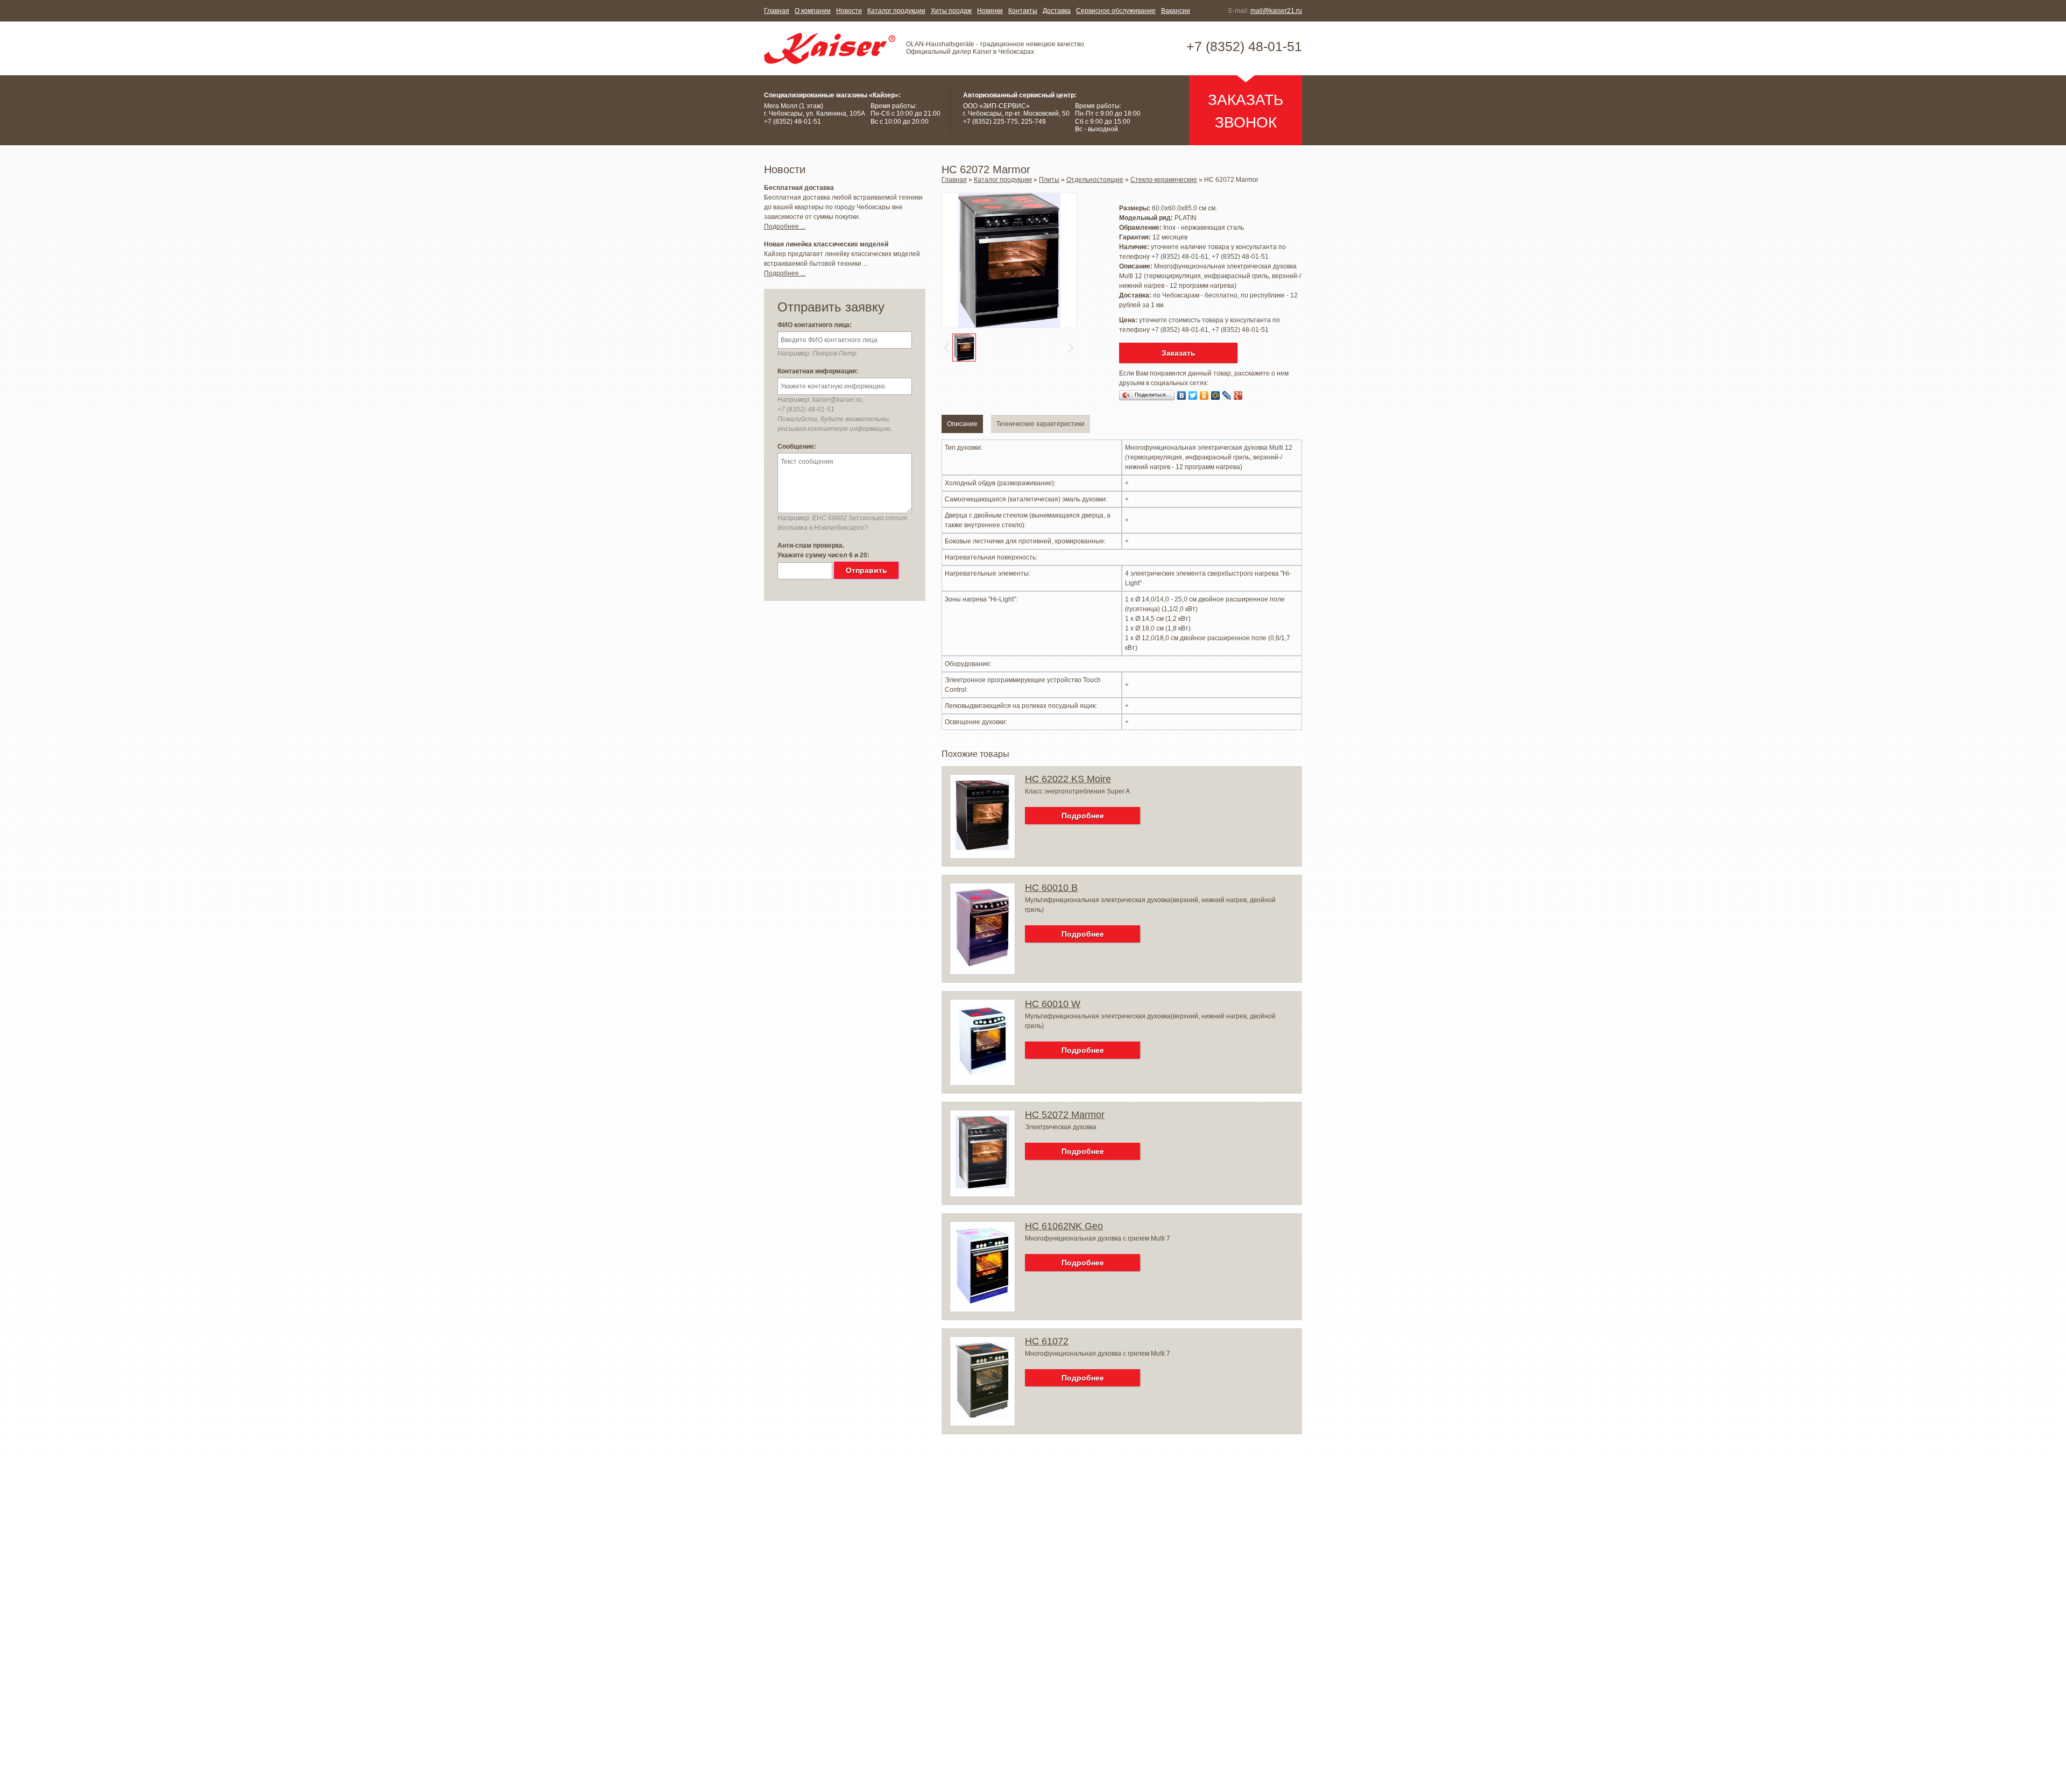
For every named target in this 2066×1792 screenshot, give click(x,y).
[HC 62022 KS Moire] (982, 848)
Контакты (1023, 11)
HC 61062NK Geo (1064, 1226)
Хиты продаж (951, 11)
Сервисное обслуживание (1116, 11)
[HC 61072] (982, 1415)
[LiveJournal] (1227, 395)
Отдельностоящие (1095, 180)
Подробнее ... (785, 226)
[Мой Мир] (1216, 395)
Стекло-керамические (1164, 180)
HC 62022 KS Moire (1068, 779)
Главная (777, 11)
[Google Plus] (1238, 395)
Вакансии (1176, 11)
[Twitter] (1193, 395)
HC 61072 (1047, 1341)
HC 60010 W (1053, 1004)
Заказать (1179, 353)
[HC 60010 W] (982, 1075)
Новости (849, 11)
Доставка (1057, 11)
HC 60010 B (1051, 888)
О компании (813, 11)
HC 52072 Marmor (1065, 1115)
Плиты (1049, 180)
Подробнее (1083, 816)
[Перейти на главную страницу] (830, 48)
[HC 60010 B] (982, 964)
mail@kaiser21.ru (1276, 11)
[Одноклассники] (1204, 395)
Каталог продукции (896, 11)
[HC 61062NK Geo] (982, 1301)
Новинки (990, 11)
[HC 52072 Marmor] (982, 1186)
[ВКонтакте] (1182, 395)
